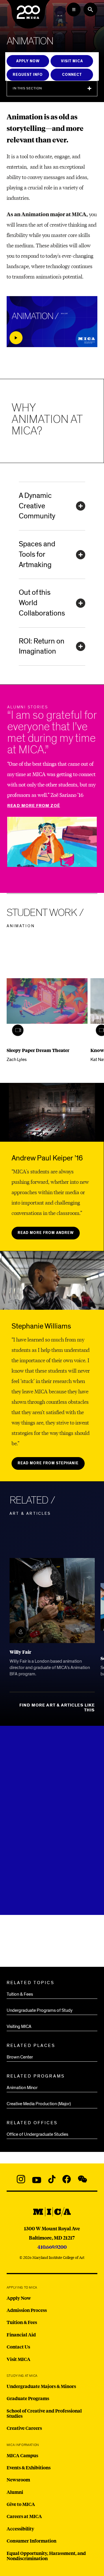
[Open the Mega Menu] (74, 10)
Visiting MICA (19, 2026)
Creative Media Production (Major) (39, 2104)
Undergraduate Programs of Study (40, 2010)
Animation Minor (22, 2088)
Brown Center (20, 2057)
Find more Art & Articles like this (57, 1708)
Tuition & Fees (20, 1994)
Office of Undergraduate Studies (37, 2134)
